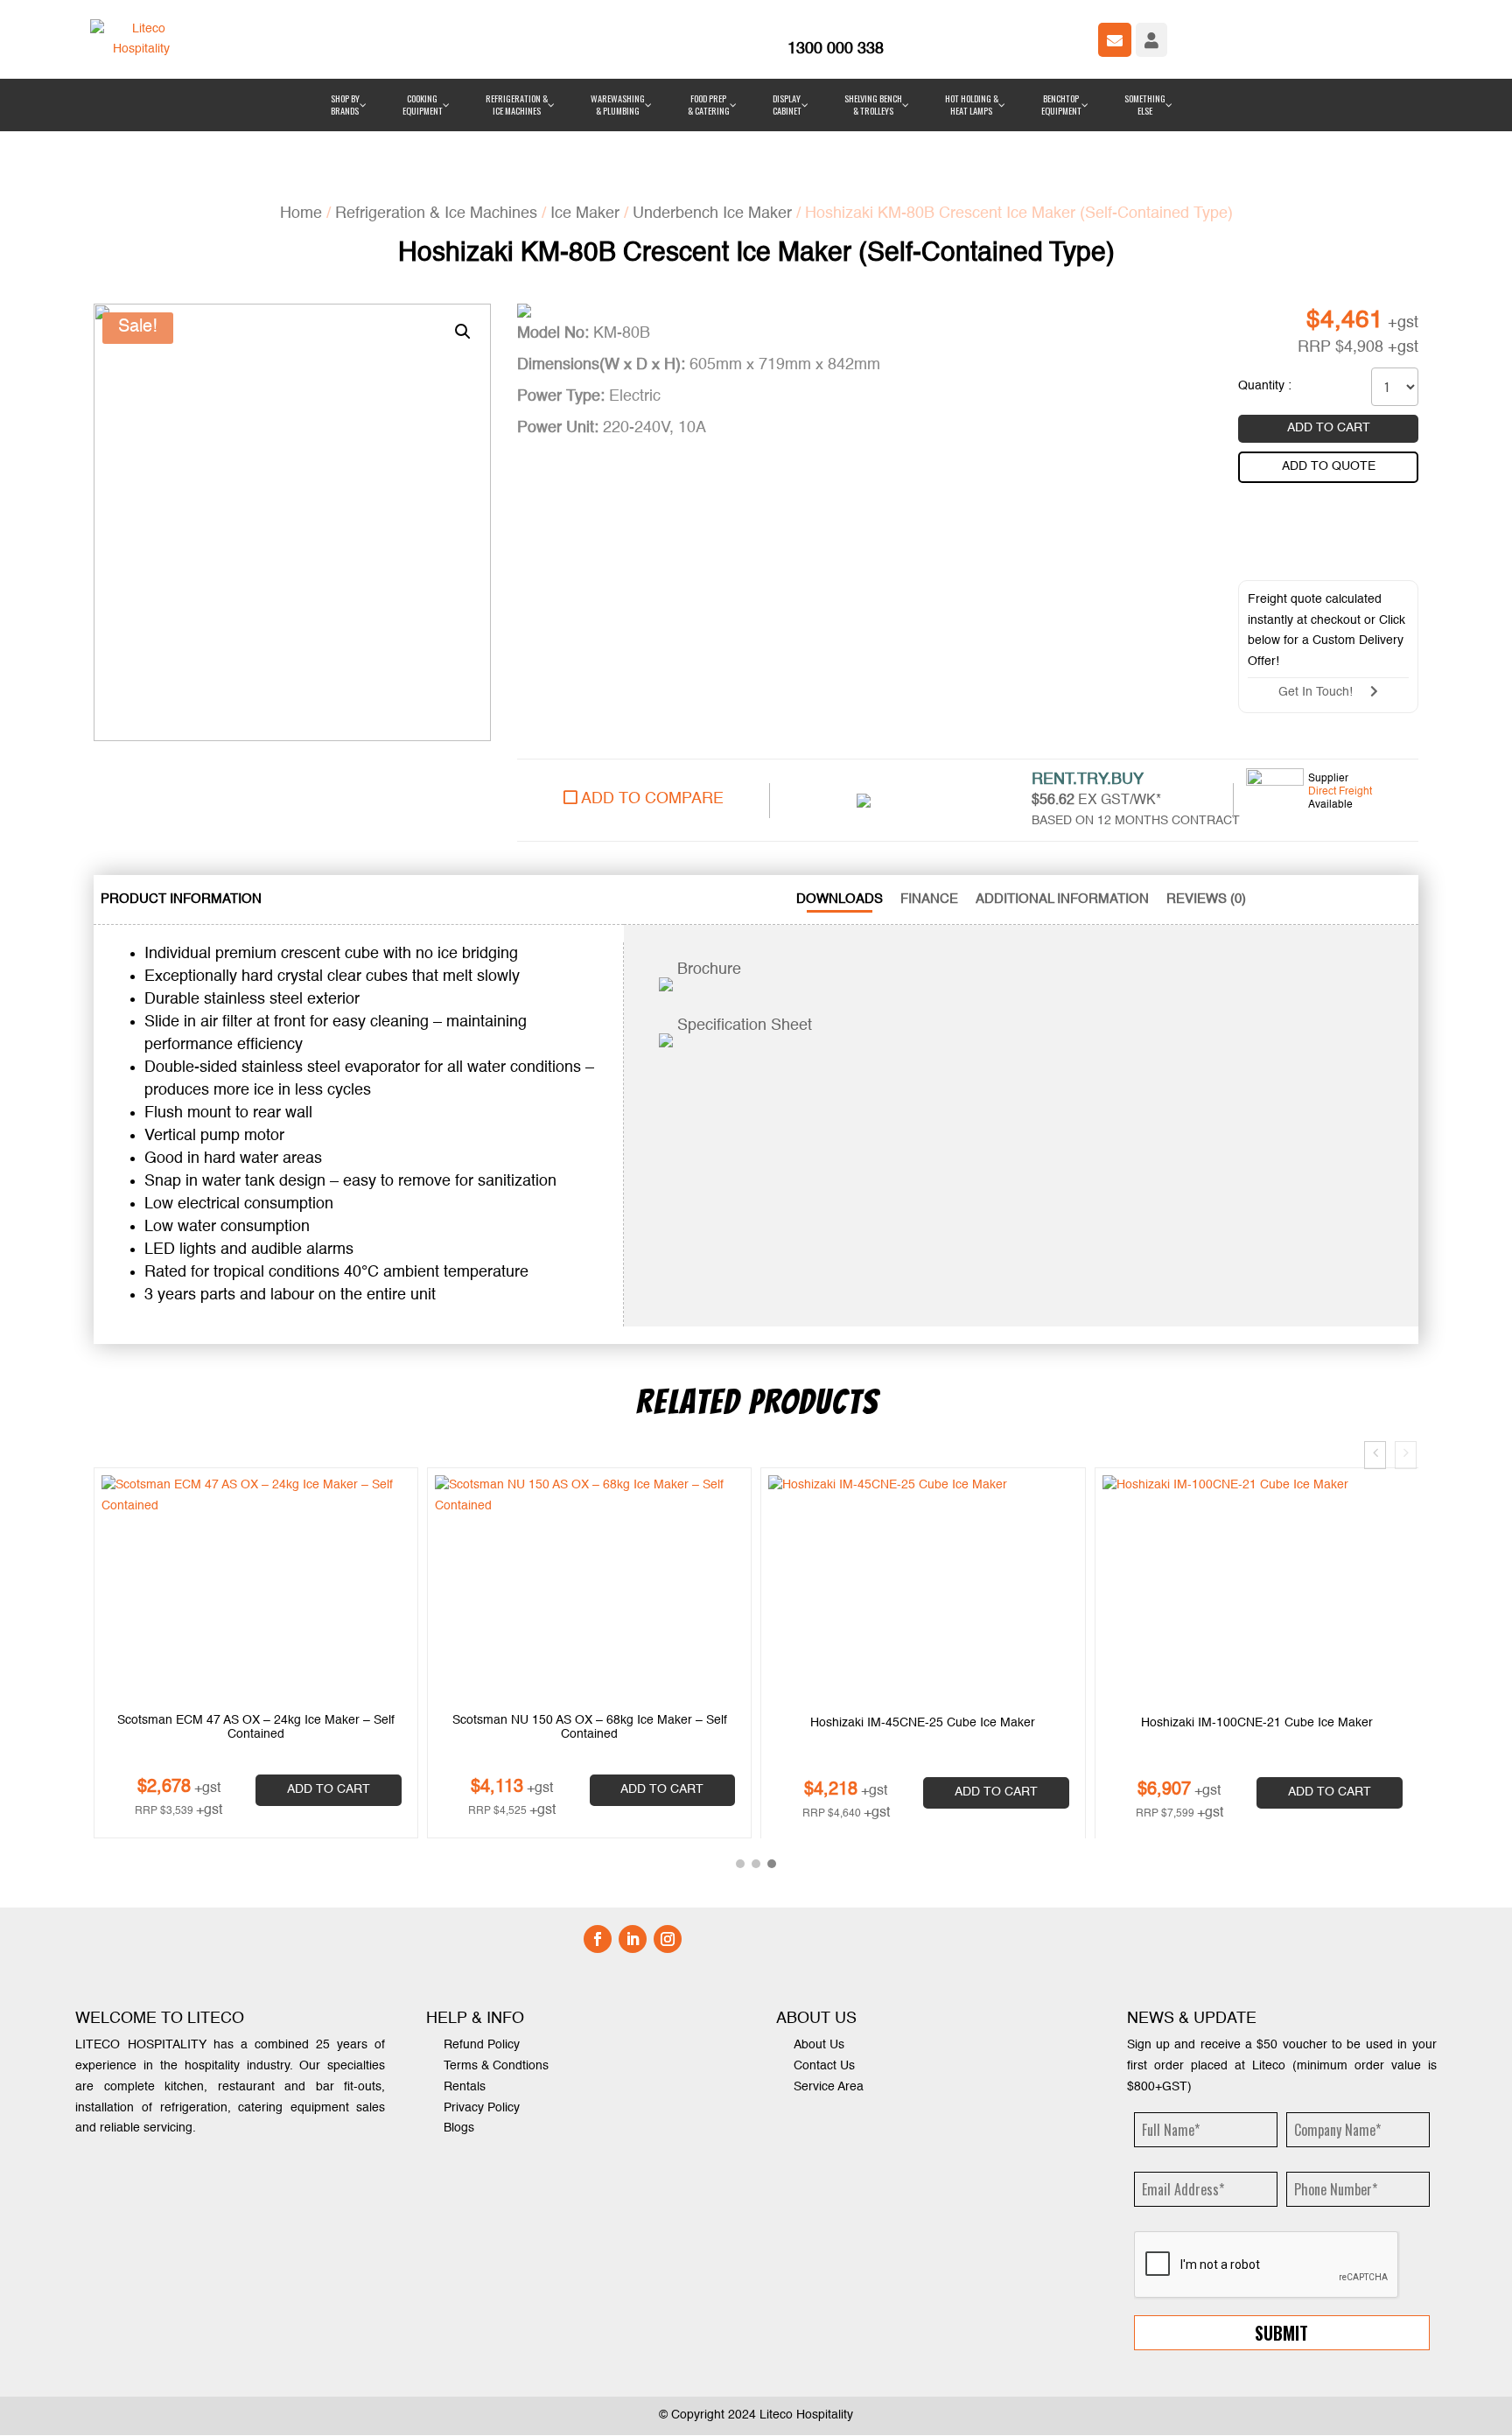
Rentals (465, 1982)
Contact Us (824, 1961)
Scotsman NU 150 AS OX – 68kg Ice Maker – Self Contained (590, 1622)
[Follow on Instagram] (668, 1834)
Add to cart (1329, 323)
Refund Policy (482, 1940)
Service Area (829, 1982)
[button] (740, 1759)
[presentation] (1375, 1350)
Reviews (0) (1206, 794)
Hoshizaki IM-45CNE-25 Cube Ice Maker (923, 1618)
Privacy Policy (482, 2003)
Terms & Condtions (496, 1961)
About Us (819, 1940)
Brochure (707, 864)
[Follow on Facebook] (598, 1834)
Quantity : (1265, 281)
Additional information (1062, 794)
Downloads (840, 794)
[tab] (181, 794)
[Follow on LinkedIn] (633, 1834)
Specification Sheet (742, 920)
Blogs (459, 2023)
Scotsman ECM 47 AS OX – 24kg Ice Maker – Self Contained (256, 1622)
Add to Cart (329, 1684)
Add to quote (1329, 361)
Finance (929, 794)
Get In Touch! (1324, 587)
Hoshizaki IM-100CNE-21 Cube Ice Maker (1257, 1618)
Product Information (181, 794)
